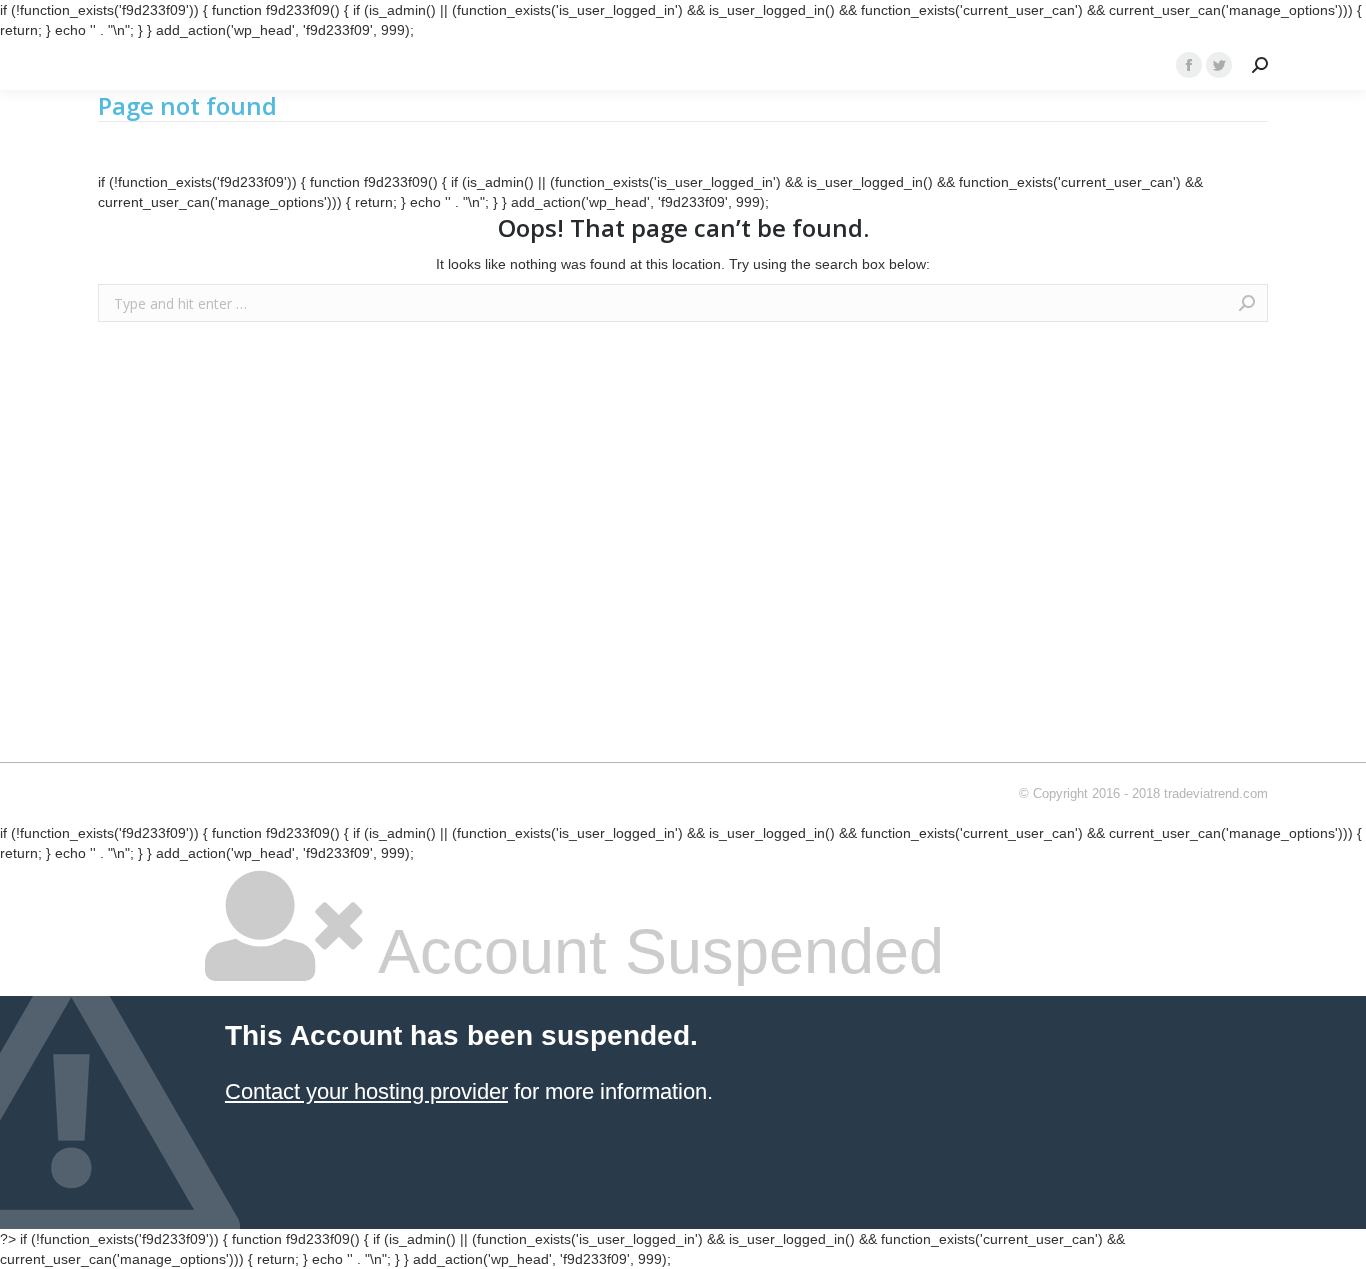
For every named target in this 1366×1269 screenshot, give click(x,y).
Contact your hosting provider (366, 1091)
